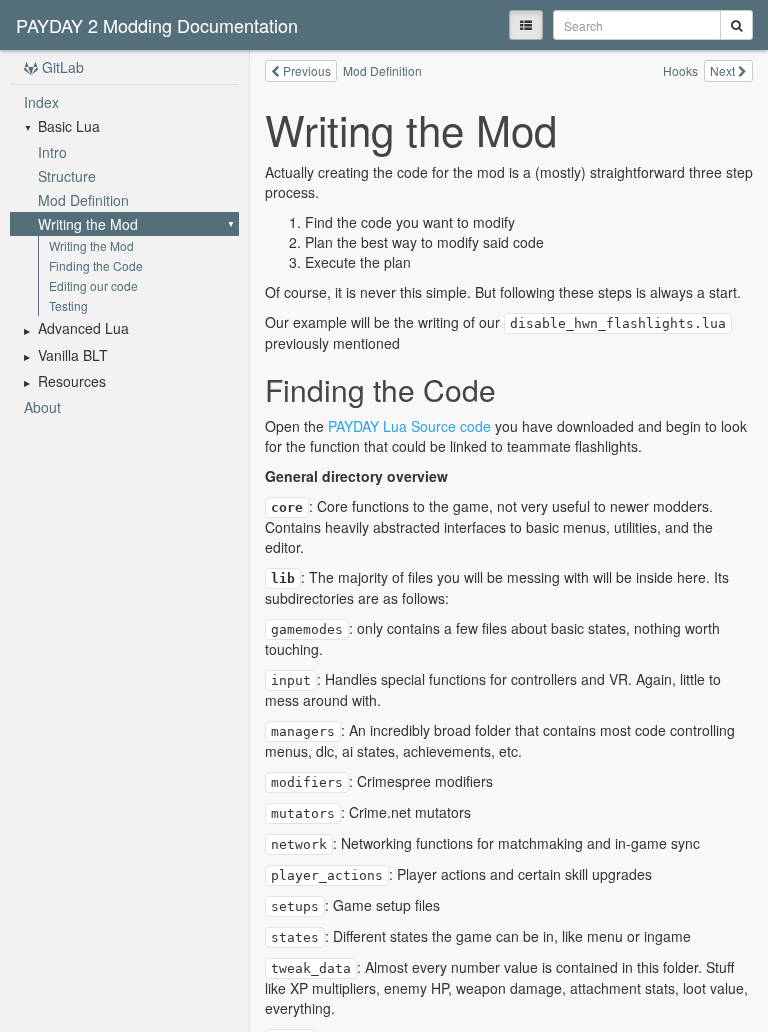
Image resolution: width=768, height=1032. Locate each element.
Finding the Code (96, 265)
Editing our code (93, 285)
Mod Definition (83, 200)
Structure (67, 176)
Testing (68, 305)
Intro (52, 152)
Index (41, 102)
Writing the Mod (88, 224)
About (42, 407)
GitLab (61, 67)
